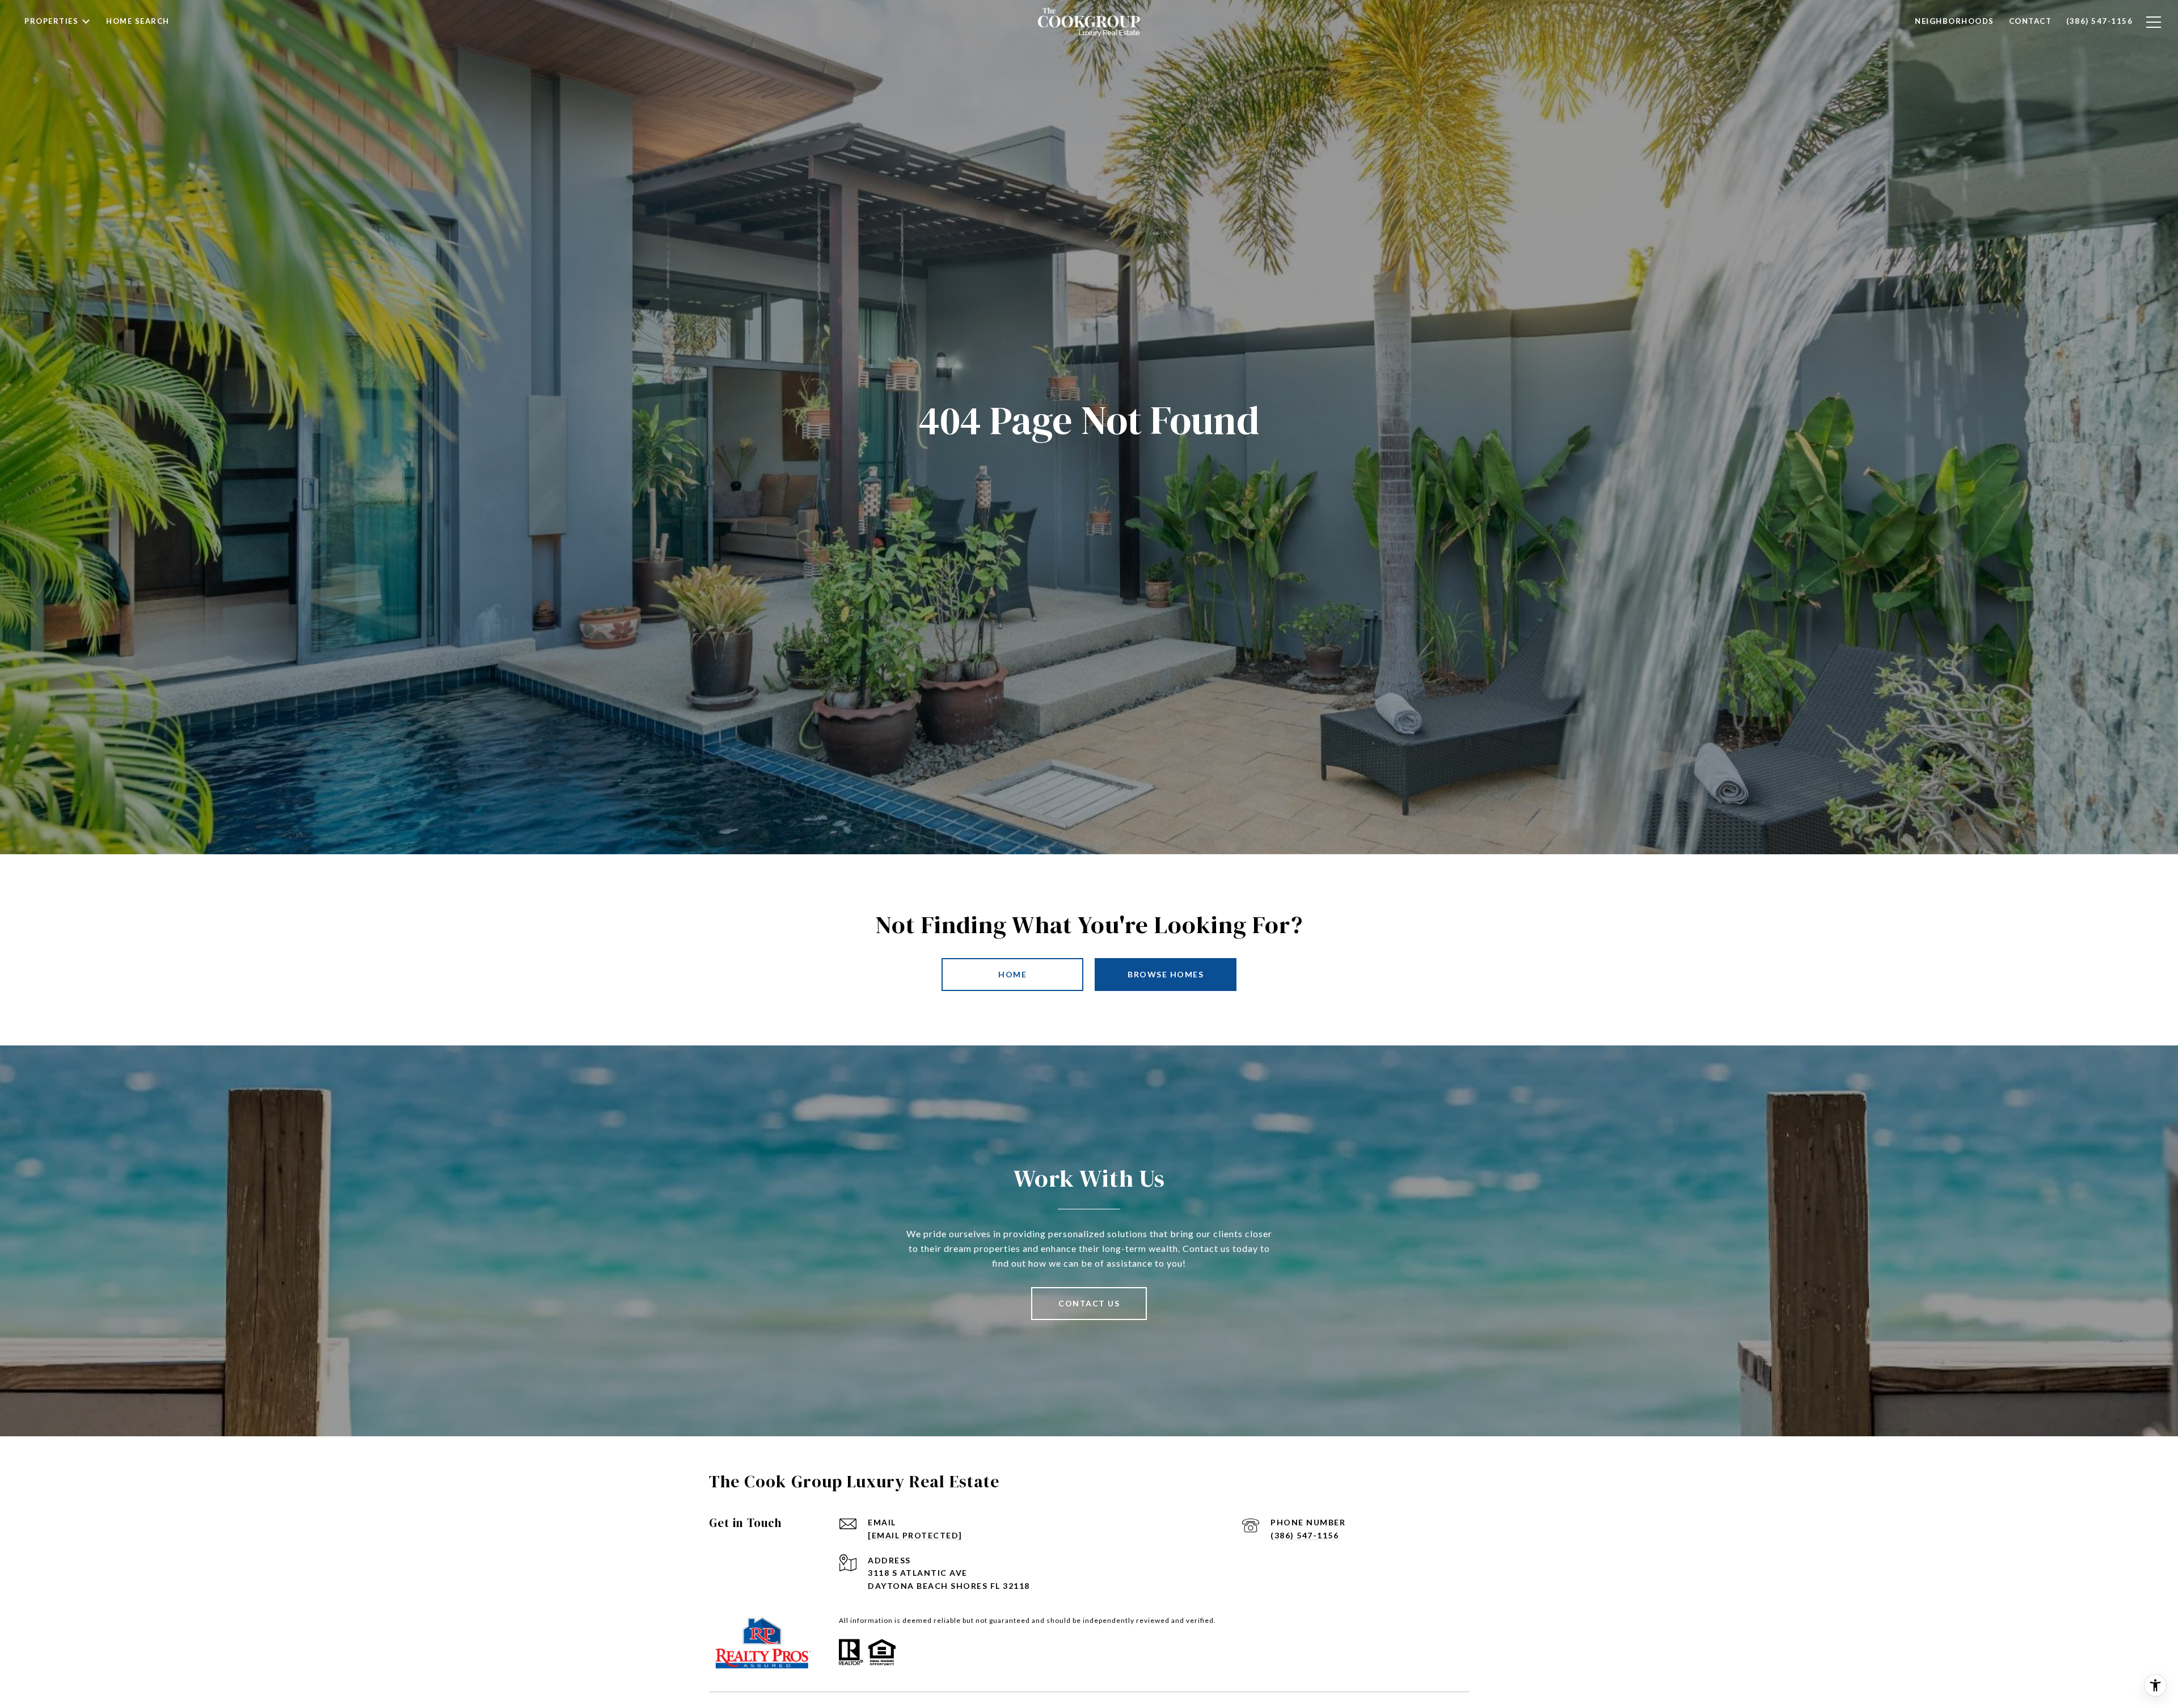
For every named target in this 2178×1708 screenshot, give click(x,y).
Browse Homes (1166, 974)
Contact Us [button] (1089, 1303)
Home (1012, 974)
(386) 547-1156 (1305, 1535)
